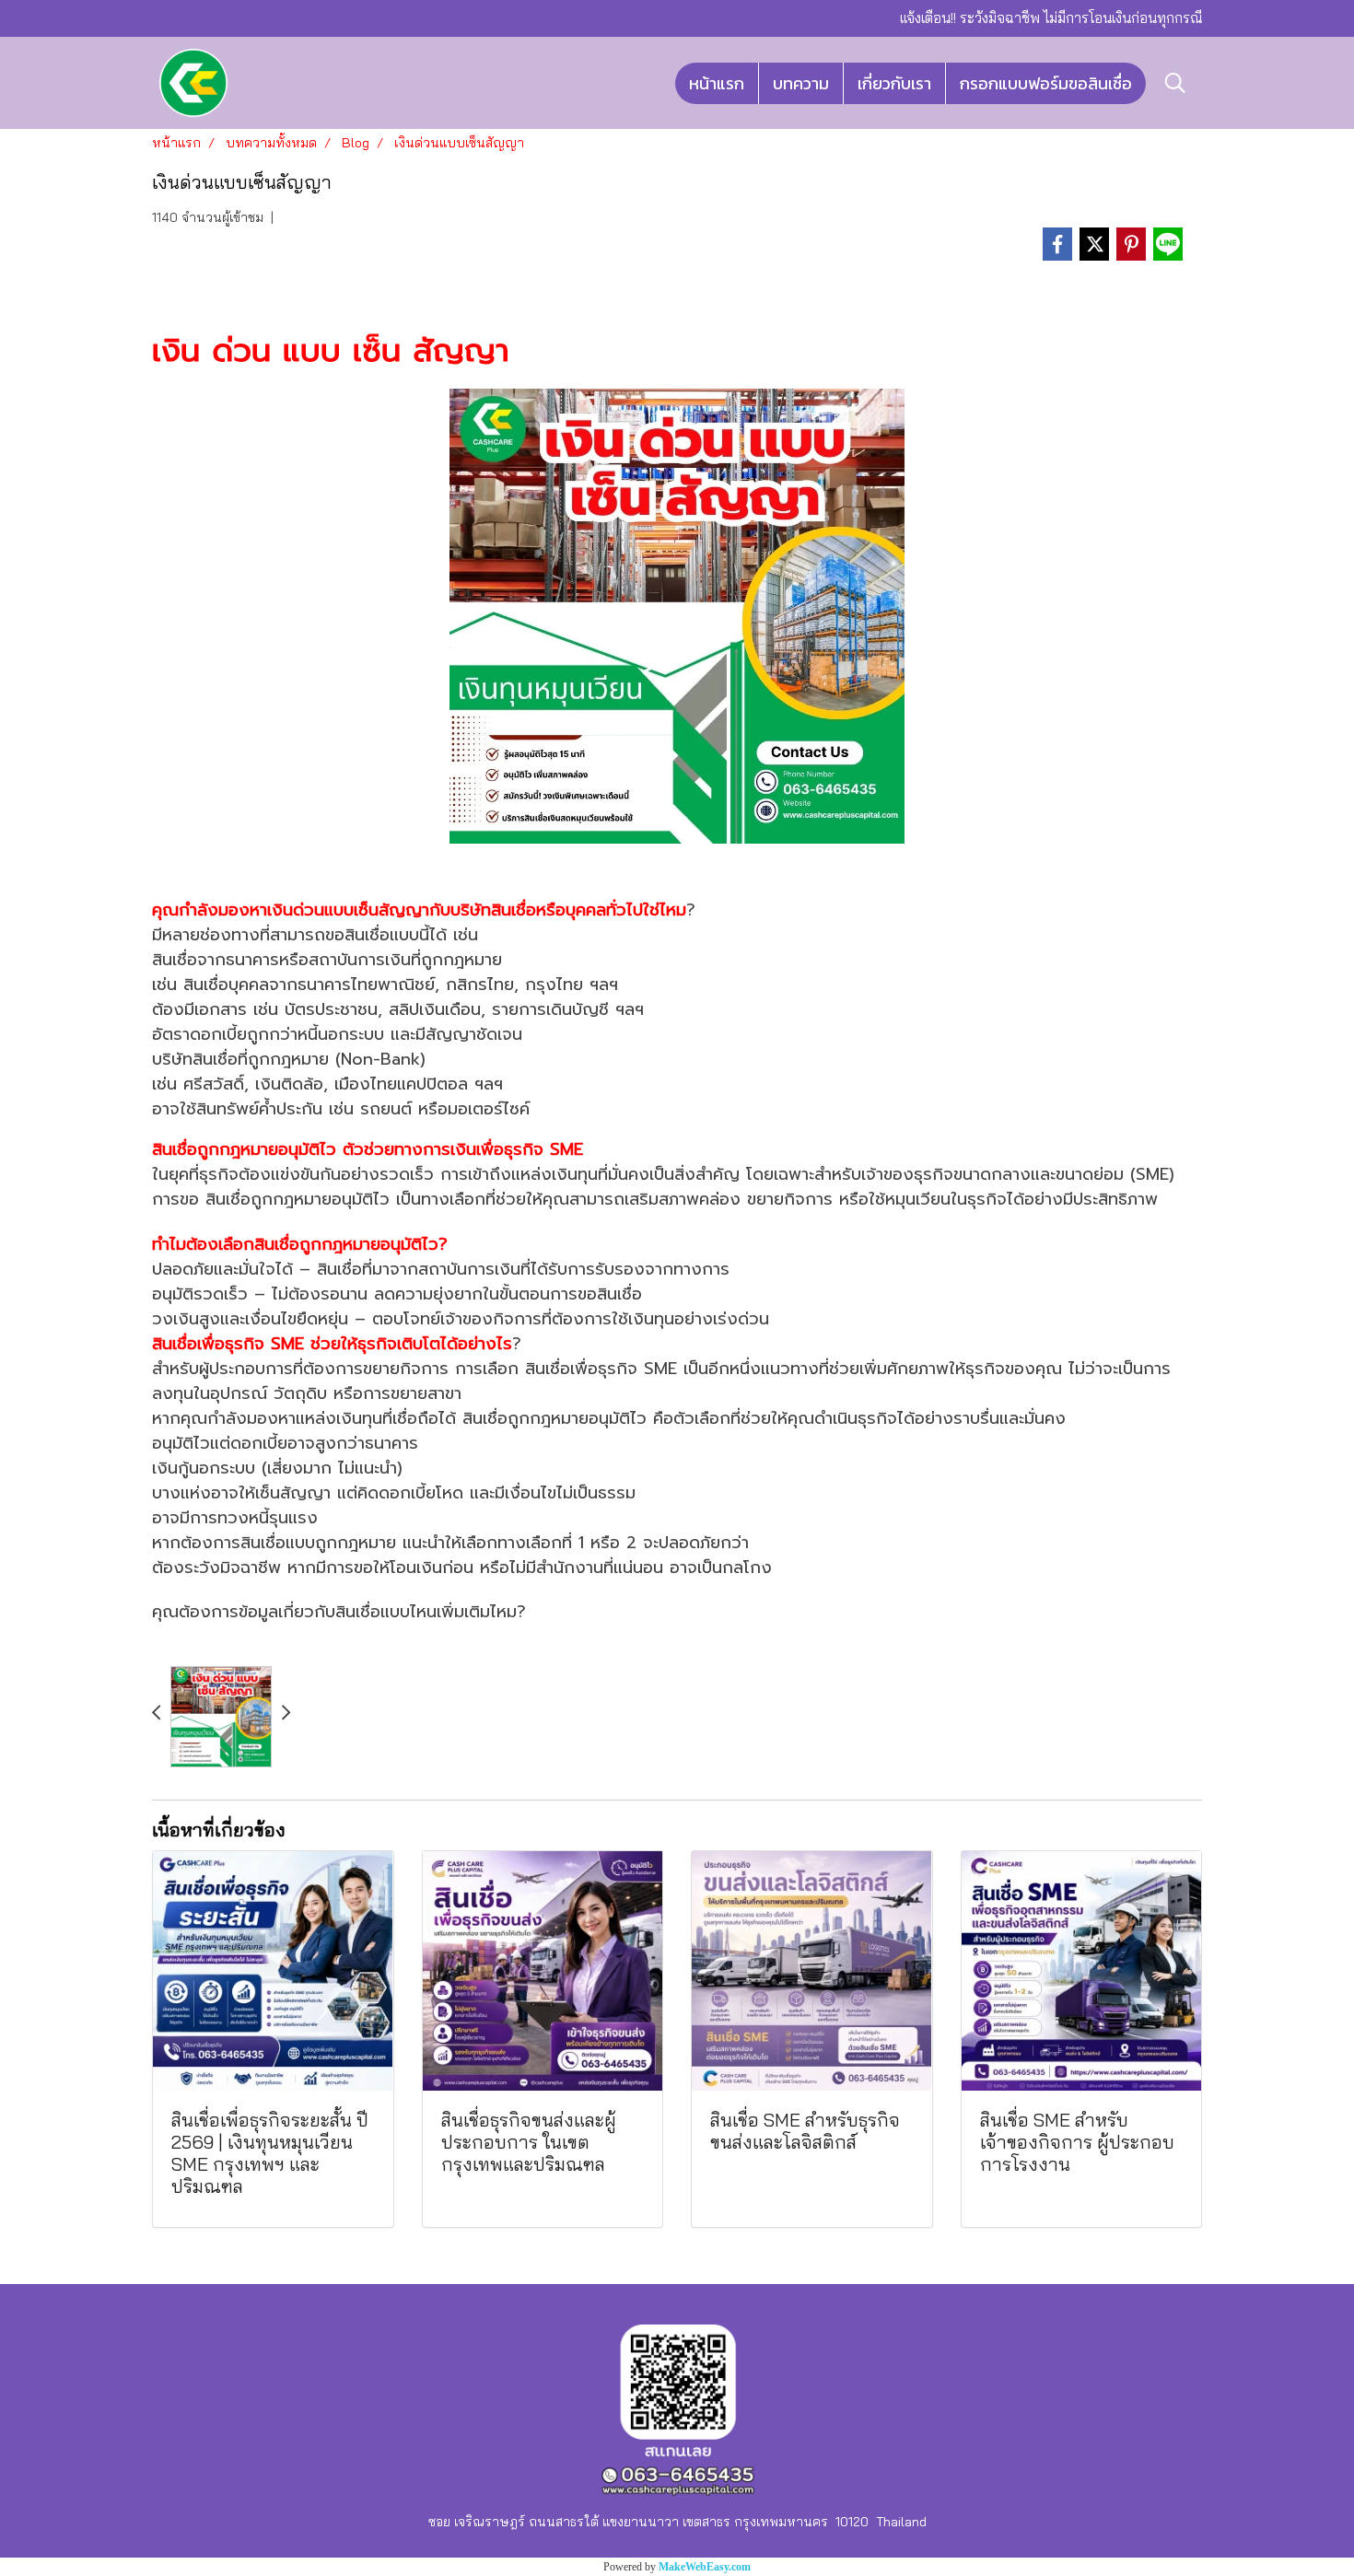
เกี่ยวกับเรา (894, 83)
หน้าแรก (717, 83)
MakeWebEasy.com (705, 2567)
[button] (1175, 83)
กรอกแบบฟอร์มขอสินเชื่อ (1046, 83)
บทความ (801, 83)
